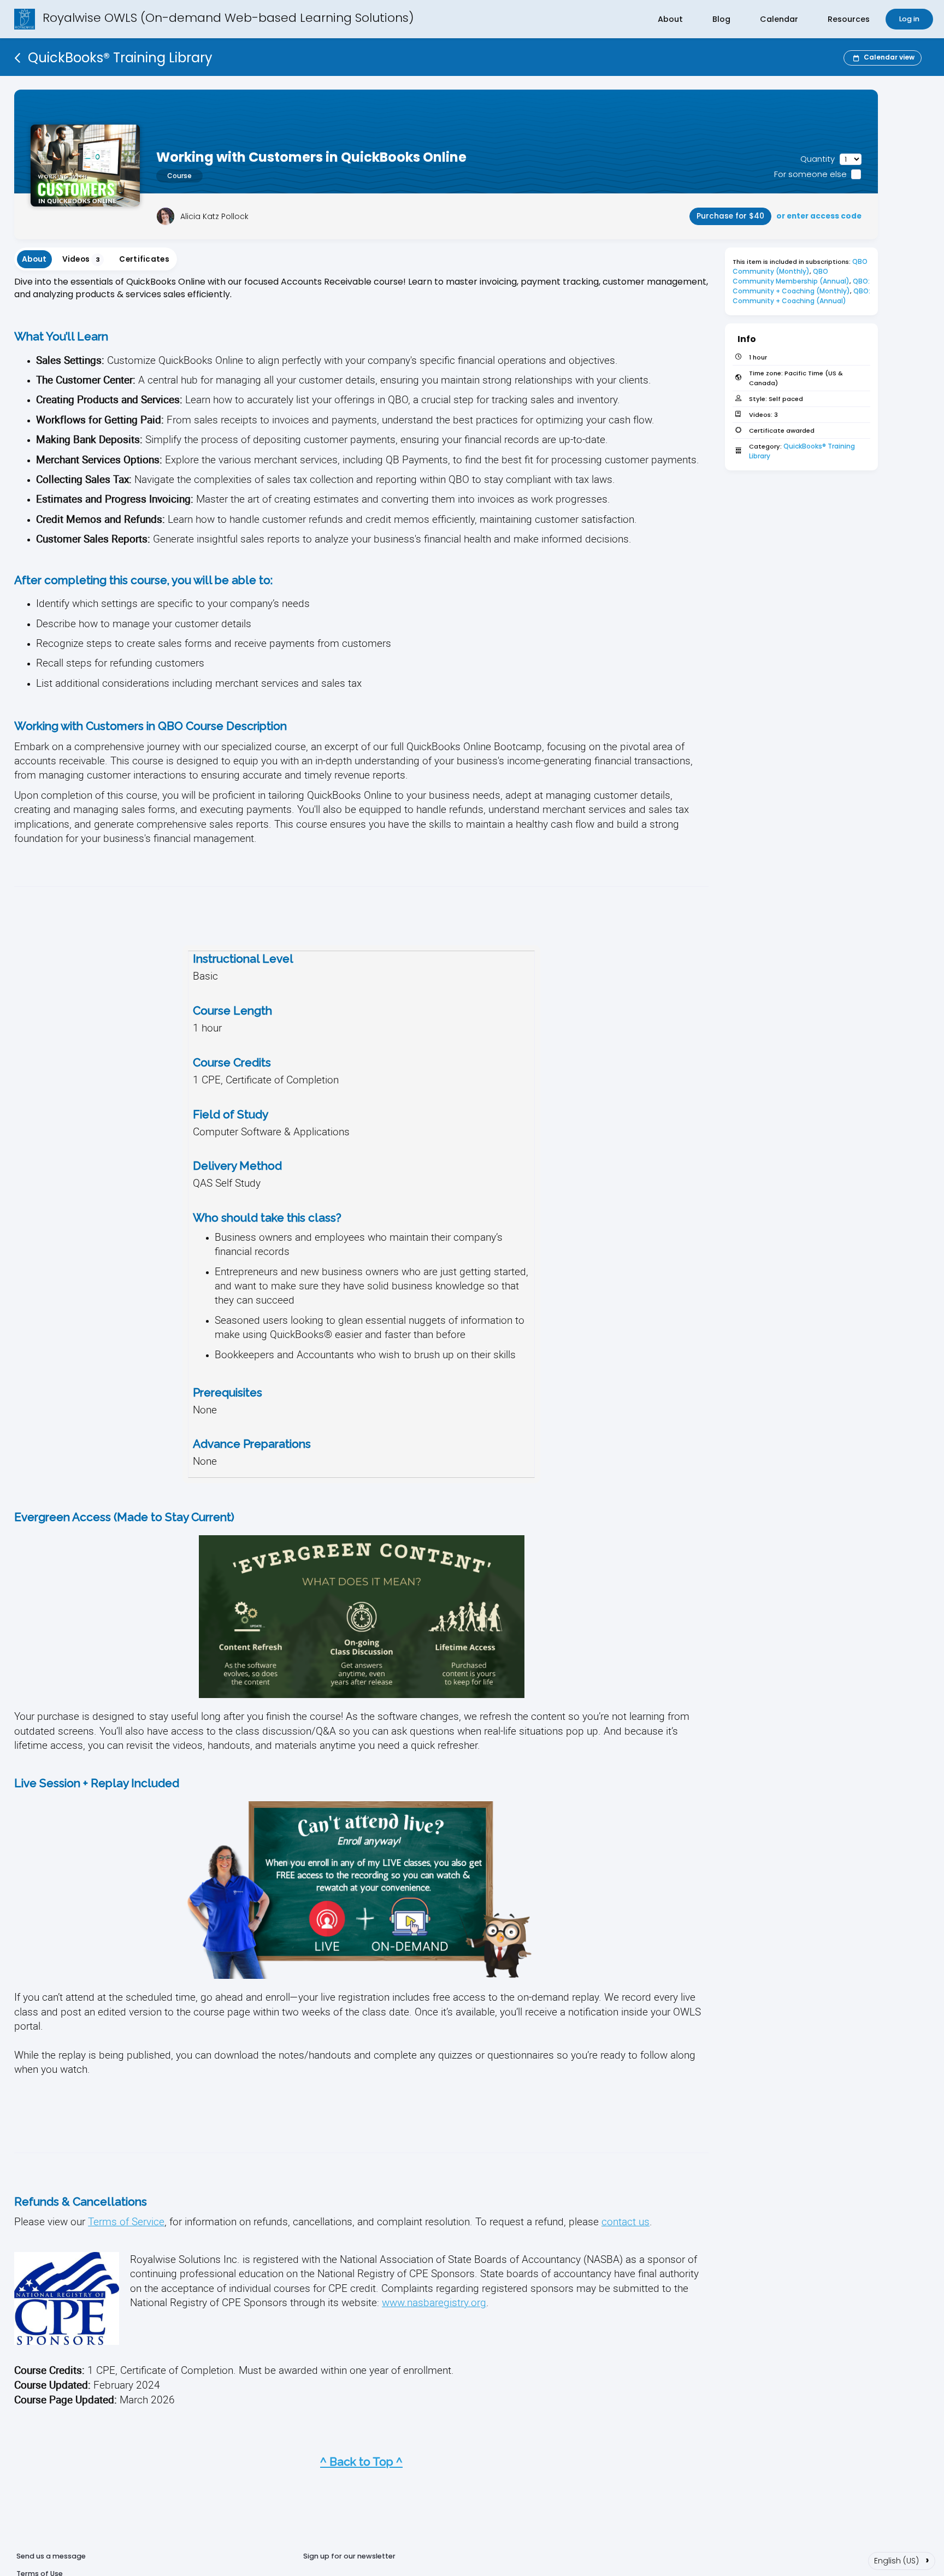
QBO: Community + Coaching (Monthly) (802, 286)
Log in (909, 19)
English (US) (902, 2560)
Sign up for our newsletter (349, 2556)
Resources (849, 19)
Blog (721, 19)
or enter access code (819, 216)
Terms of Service (126, 2221)
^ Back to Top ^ (361, 2462)
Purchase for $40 (730, 216)
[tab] (34, 259)
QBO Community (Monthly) (801, 266)
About (670, 19)
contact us (626, 2221)
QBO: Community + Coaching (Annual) (802, 296)
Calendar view (889, 57)
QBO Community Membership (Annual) (791, 276)
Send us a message (51, 2556)
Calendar (779, 19)
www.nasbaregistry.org (434, 2302)
